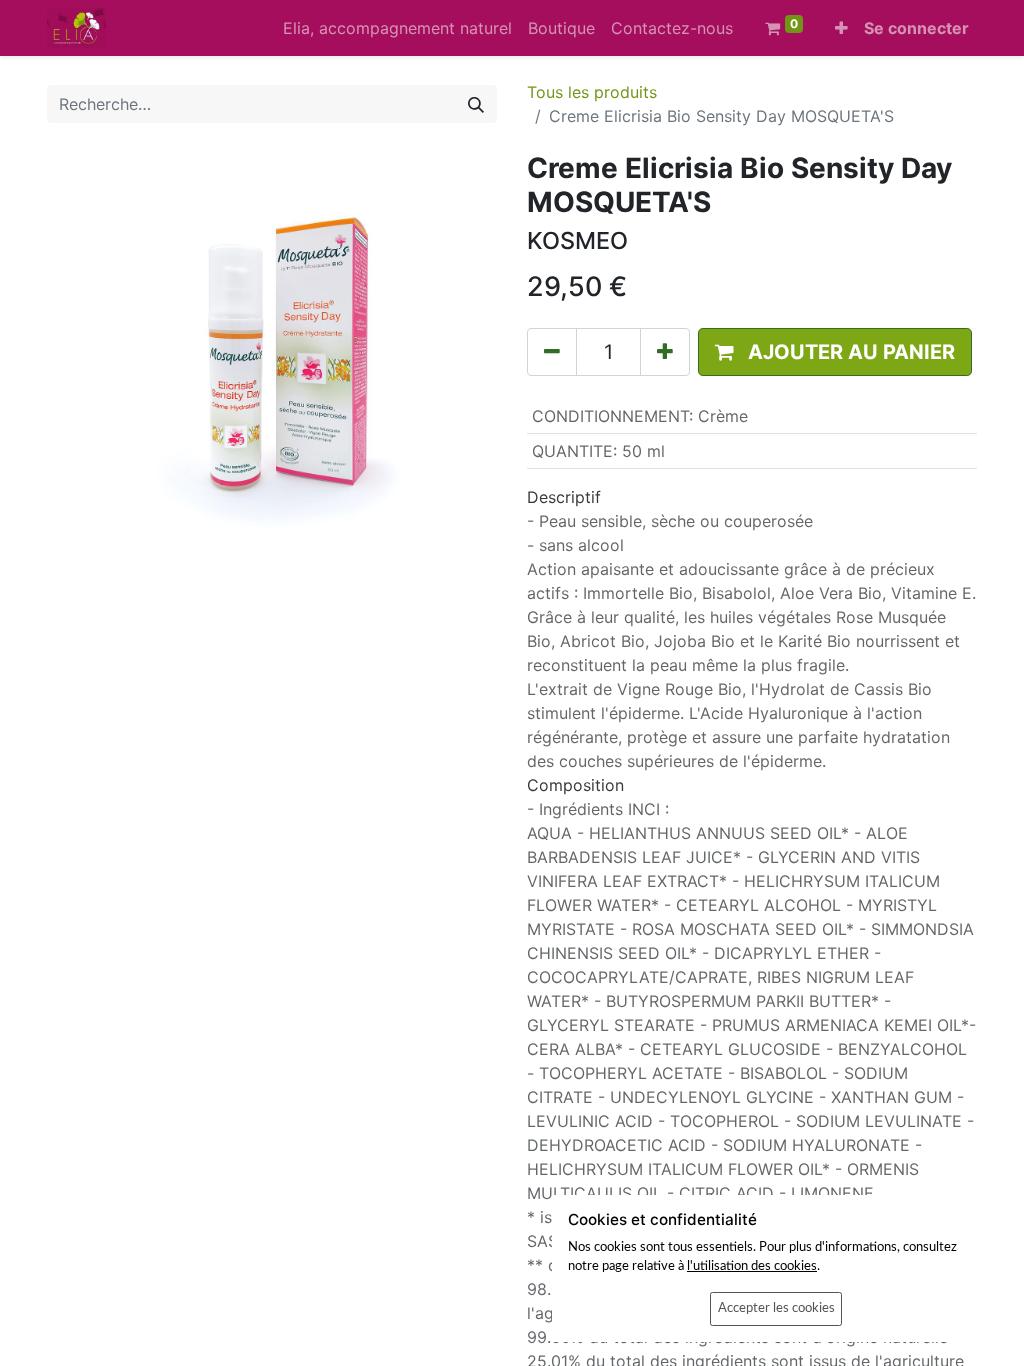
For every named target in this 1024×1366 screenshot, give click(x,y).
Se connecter (916, 28)
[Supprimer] (552, 352)
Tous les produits (592, 92)
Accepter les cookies (776, 1308)
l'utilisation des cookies (752, 1266)
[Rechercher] (476, 104)
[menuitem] (397, 28)
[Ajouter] (665, 352)
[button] (841, 28)
